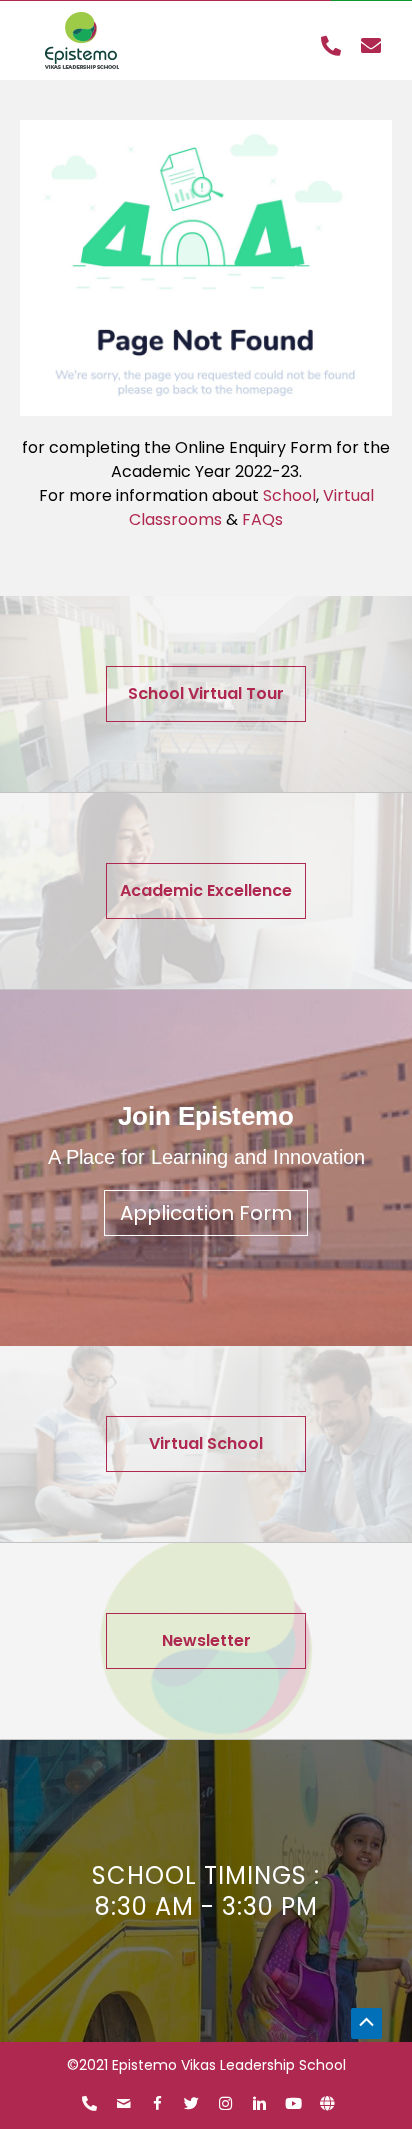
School (289, 495)
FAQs (262, 519)
